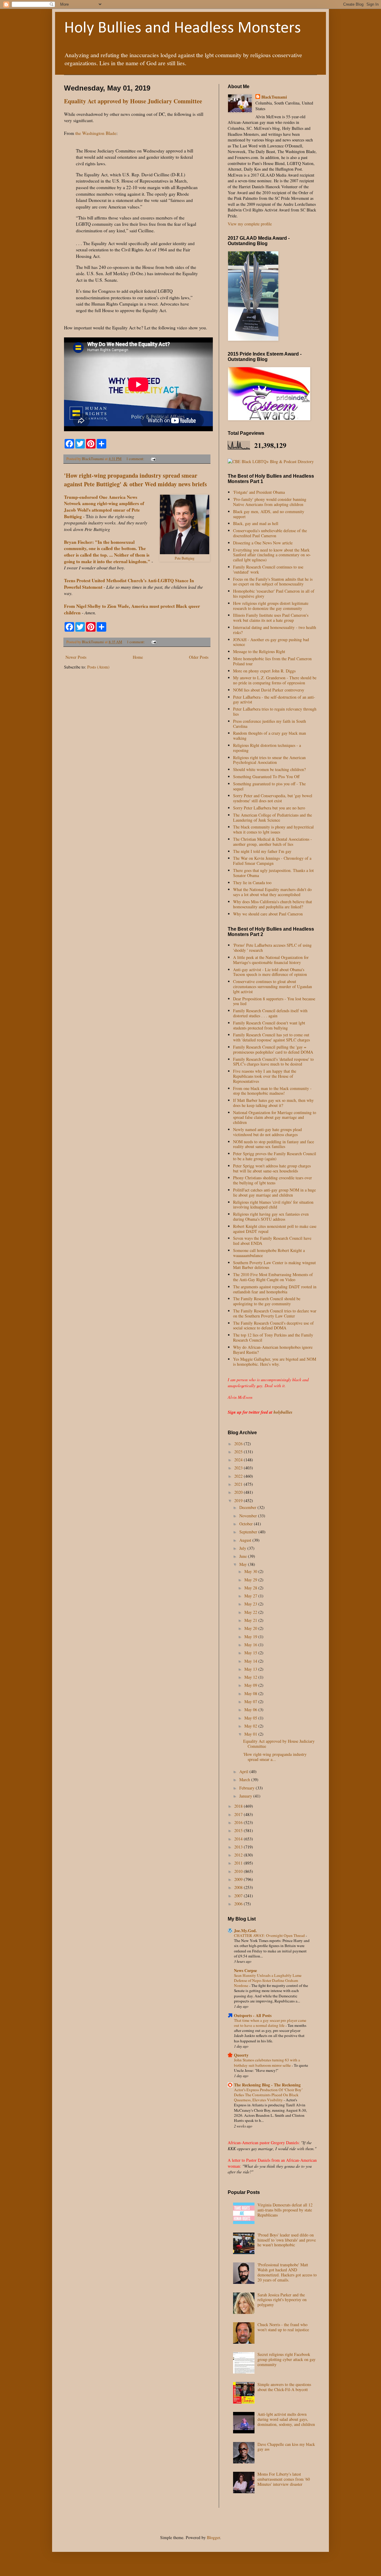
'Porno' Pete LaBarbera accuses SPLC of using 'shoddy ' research (272, 948)
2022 (239, 1476)
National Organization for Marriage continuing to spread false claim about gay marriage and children (275, 1118)
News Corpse (245, 1970)
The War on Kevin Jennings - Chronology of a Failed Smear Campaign (272, 861)
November (249, 1516)
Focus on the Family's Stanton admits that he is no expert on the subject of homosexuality (273, 582)
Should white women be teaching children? (269, 769)
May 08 (251, 1693)
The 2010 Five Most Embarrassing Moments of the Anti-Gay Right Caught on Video (273, 1277)
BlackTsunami (274, 97)
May (244, 1564)
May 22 (251, 1612)
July (243, 1548)
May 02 (251, 1726)
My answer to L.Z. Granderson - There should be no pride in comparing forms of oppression (275, 680)
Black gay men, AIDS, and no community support (269, 514)
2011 (239, 1863)
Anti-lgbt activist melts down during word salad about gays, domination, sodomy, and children (286, 2419)
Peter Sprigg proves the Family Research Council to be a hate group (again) (275, 1156)
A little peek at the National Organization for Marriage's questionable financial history (271, 960)
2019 (239, 1500)
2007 (239, 1896)
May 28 (251, 1588)
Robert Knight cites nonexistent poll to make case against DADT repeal (275, 1229)
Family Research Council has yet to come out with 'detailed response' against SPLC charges (271, 1037)
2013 (239, 1847)
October (247, 1524)
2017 (239, 1814)
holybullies (283, 1412)
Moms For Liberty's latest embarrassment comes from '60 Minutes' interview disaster (284, 2479)
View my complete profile (250, 224)
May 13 (251, 1669)
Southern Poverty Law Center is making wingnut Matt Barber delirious (274, 1265)
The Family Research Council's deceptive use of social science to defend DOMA (273, 1326)
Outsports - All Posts (253, 2015)
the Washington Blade (96, 133)
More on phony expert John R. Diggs (264, 671)
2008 (239, 1887)
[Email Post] (153, 459)
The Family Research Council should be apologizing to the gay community (267, 1301)
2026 (239, 1444)
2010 (239, 1871)
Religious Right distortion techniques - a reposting (267, 748)
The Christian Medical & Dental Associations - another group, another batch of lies (273, 842)
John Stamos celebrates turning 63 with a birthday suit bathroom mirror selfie (267, 2062)
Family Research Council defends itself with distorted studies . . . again (270, 1013)
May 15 (251, 1653)
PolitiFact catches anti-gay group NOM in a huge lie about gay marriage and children (274, 1192)
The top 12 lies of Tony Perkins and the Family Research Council (273, 1337)
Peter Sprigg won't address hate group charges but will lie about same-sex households (272, 1168)
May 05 (251, 1718)
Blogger (213, 2537)
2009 (239, 1879)
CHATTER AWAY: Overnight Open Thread (270, 1935)
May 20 (251, 1628)
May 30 (251, 1571)
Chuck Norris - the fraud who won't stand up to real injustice (283, 2327)
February (248, 1788)
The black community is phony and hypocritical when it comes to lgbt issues (273, 829)
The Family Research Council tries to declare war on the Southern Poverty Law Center (275, 1313)
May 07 (251, 1702)
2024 (239, 1460)
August (246, 1540)
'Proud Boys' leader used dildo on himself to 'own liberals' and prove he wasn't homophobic (287, 2240)
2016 (239, 1822)
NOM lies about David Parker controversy (269, 690)
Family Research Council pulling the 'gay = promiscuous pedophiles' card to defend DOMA (273, 1049)
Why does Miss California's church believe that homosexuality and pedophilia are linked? (273, 904)
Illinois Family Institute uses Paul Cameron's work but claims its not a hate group (271, 618)
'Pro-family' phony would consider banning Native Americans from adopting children (270, 502)
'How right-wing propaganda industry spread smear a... (275, 1757)
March (245, 1780)
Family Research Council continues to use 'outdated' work (268, 569)
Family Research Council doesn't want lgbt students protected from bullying (269, 1025)
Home (138, 657)
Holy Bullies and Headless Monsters (182, 28)
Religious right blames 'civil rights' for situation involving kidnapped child (273, 1205)
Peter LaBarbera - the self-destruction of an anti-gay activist (274, 700)
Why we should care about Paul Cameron (268, 914)
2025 (239, 1452)
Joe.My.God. (245, 1931)
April (244, 1771)
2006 (239, 1904)
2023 (239, 1468)
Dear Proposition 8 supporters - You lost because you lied (274, 1001)
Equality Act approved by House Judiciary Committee (133, 101)
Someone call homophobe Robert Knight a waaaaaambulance (269, 1253)
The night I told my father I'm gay (262, 851)
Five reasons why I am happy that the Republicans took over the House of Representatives (265, 1076)
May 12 (251, 1677)
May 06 (251, 1710)
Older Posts (199, 657)
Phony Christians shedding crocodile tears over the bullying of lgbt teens (273, 1180)
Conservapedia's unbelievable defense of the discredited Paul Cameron (270, 533)
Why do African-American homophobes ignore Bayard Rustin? (273, 1350)
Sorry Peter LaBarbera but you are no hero (269, 808)
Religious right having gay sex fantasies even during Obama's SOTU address (271, 1217)
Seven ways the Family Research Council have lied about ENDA (272, 1241)
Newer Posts (76, 657)
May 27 (251, 1596)
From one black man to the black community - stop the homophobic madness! (272, 1091)
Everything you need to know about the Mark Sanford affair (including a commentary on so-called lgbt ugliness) (272, 555)
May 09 (251, 1685)
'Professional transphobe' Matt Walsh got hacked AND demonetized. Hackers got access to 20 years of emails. (287, 2272)
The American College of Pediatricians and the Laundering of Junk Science (273, 817)
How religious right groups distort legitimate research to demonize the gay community (271, 606)
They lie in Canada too (252, 883)
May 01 (251, 1734)
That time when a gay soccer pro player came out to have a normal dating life (270, 2023)
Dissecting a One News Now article (263, 543)
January (246, 1796)
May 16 (251, 1645)
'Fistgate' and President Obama (259, 492)
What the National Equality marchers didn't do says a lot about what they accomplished (272, 892)
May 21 (251, 1620)
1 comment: (136, 459)
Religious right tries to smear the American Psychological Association (269, 760)
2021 (239, 1484)
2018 (239, 1806)
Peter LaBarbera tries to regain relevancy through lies (275, 711)
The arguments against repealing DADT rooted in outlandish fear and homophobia (275, 1289)
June (244, 1556)
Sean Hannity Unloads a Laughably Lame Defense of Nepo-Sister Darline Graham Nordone (268, 1981)
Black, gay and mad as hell (256, 523)
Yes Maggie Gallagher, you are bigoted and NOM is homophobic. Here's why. (275, 1362)
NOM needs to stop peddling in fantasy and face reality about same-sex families (274, 1144)
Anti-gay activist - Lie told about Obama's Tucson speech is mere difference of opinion (270, 972)
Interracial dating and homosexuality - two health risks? (275, 630)
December (248, 1507)
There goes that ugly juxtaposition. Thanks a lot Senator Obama (273, 873)
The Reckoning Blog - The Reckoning (267, 2085)
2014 (239, 1839)
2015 (239, 1830)
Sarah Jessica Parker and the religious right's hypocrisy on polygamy (282, 2300)
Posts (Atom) (98, 667)
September (249, 1532)
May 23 (251, 1604)
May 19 (251, 1637)
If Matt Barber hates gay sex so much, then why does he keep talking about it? (273, 1103)
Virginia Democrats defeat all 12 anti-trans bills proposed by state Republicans (285, 2210)
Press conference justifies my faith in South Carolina (270, 724)
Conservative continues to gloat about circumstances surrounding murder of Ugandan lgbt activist (273, 986)
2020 (239, 1492)
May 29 (251, 1580)
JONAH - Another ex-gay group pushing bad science (271, 642)
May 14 (251, 1661)
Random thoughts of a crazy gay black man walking (270, 736)
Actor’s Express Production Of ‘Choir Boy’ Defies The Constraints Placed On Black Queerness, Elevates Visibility (268, 2095)
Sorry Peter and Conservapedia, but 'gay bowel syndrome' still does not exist (273, 798)
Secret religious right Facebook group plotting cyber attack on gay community (286, 2359)
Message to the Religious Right (259, 651)
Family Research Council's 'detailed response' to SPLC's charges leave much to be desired (273, 1062)
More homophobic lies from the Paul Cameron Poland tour (272, 661)
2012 (239, 1855)
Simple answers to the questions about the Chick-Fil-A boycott (284, 2387)
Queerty (241, 2055)
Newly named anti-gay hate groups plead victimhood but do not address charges (267, 1132)
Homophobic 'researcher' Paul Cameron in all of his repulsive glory (274, 594)
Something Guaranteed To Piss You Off (266, 777)
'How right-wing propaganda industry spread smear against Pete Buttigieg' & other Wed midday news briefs (135, 480)
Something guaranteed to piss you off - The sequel (269, 786)
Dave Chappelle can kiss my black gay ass (286, 2447)
